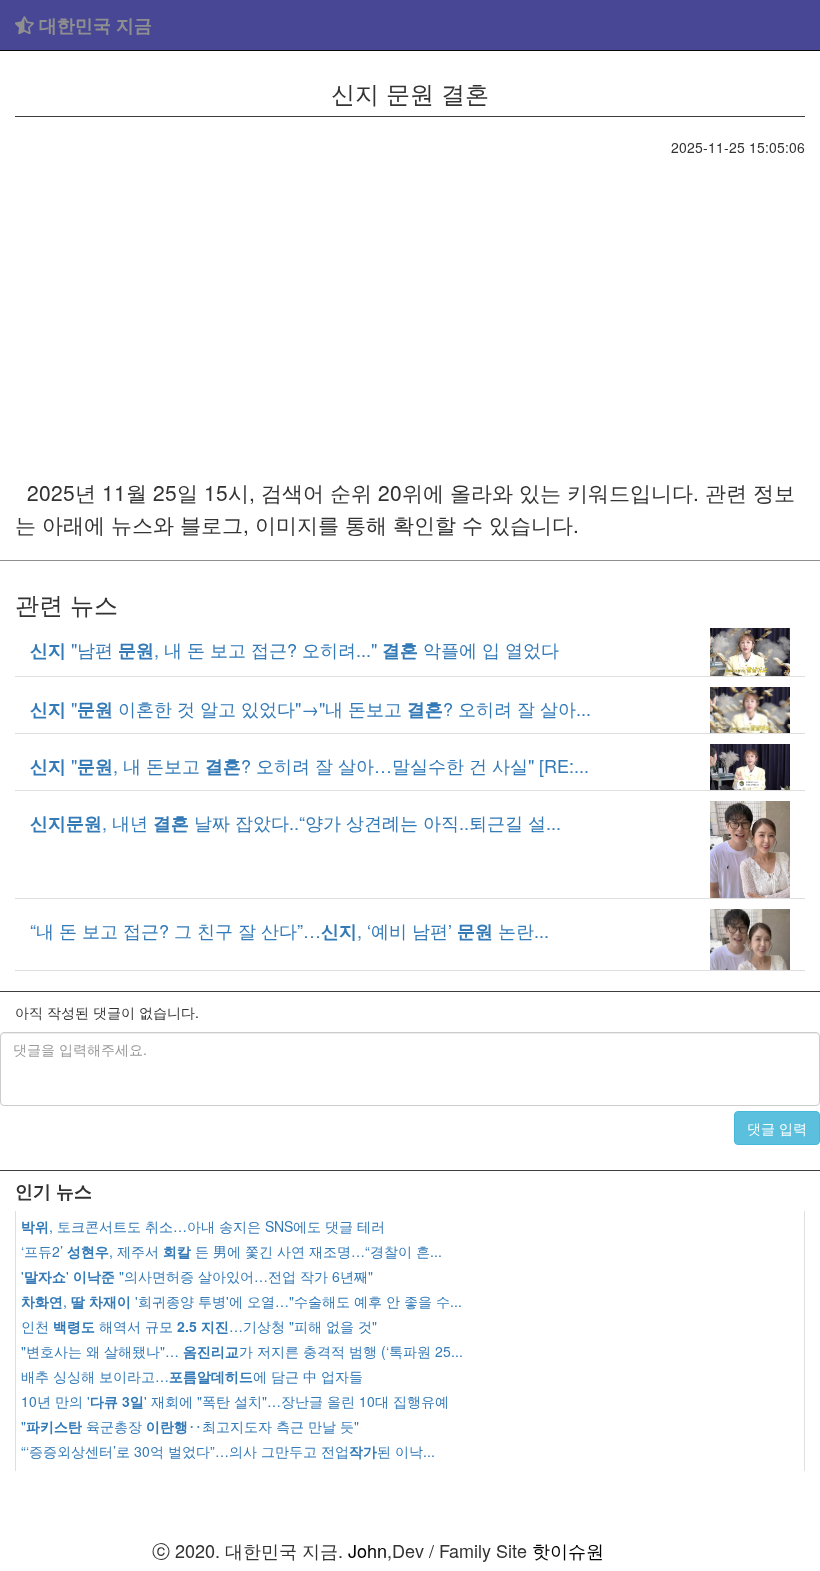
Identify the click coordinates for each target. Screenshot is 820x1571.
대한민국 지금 (93, 25)
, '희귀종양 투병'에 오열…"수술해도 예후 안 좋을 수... (241, 1301)
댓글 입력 (777, 1128)
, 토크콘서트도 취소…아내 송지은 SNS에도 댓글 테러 (203, 1226)
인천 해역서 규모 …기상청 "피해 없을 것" (199, 1326)
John (367, 1550)
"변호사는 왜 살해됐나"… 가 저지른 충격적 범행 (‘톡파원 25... (242, 1351)
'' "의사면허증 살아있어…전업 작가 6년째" (197, 1276)
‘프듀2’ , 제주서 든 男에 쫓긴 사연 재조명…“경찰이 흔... (231, 1251)
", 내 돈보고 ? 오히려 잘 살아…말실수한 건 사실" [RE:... (309, 765)
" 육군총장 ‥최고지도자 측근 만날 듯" (190, 1426)
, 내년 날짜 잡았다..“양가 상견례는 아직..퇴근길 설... (295, 822)
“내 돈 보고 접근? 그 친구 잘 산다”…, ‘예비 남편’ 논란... (289, 930)
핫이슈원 (568, 1550)
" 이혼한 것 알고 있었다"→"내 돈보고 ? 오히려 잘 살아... (310, 708)
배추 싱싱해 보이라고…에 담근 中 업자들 (192, 1376)
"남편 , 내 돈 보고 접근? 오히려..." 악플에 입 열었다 (294, 649)
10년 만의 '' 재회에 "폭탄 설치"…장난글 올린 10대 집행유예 (235, 1401)
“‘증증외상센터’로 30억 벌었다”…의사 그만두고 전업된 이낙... (228, 1451)
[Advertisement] (410, 307)
